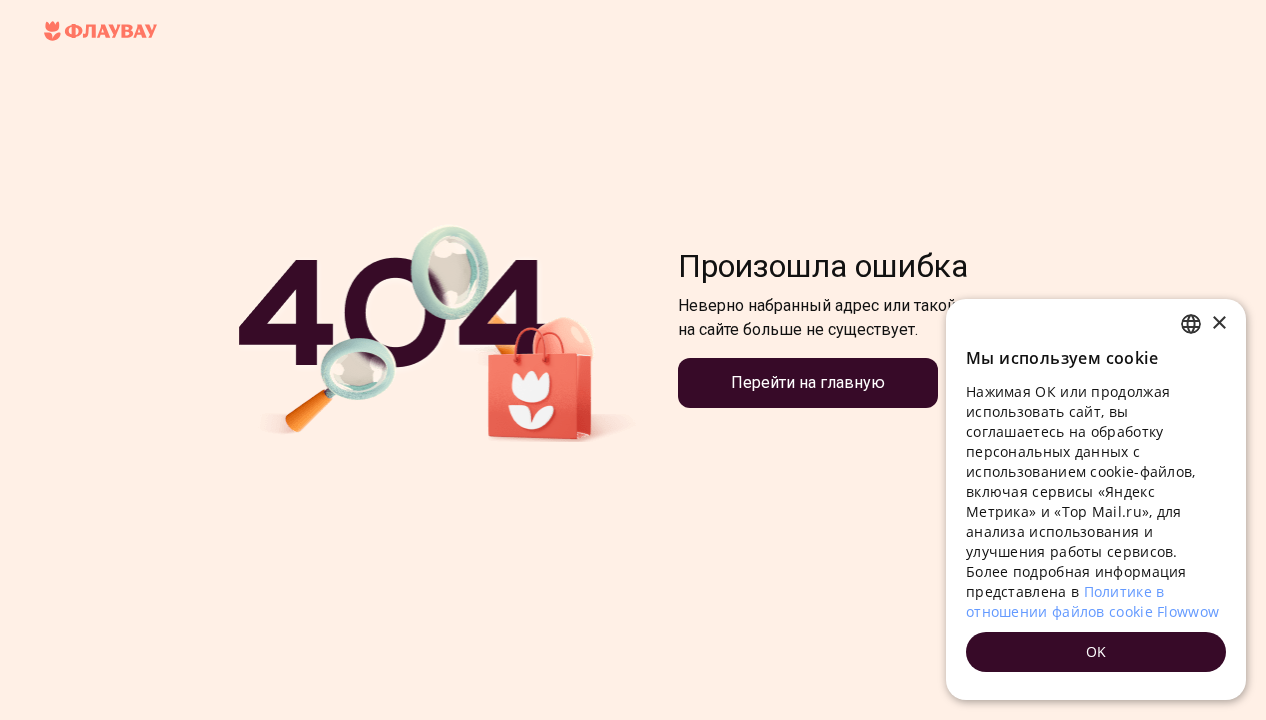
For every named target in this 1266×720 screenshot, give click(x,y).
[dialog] (1096, 499)
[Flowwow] (100, 32)
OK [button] (1096, 651)
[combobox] (1191, 324)
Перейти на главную (808, 382)
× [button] (1218, 323)
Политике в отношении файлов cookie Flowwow (1092, 601)
